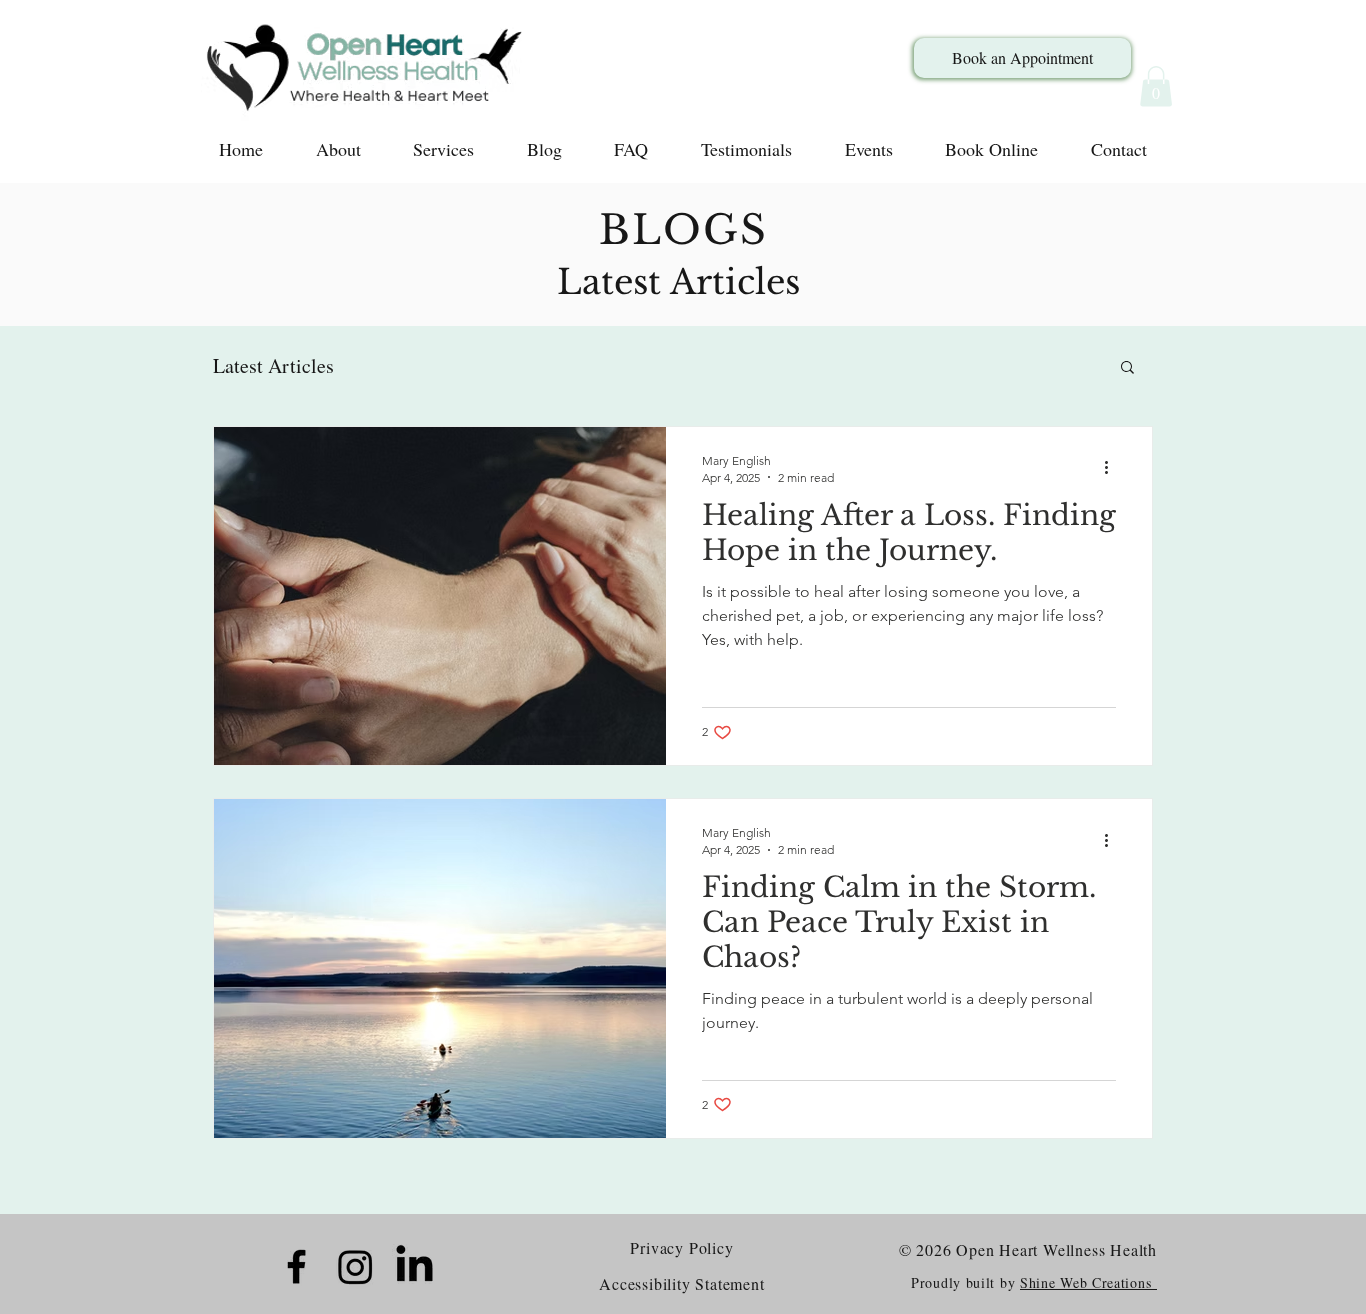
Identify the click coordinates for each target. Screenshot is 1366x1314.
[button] (1156, 86)
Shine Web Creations (1088, 1282)
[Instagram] (355, 1266)
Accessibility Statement (681, 1283)
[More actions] (1113, 468)
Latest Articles (273, 365)
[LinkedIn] (414, 1266)
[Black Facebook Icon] (296, 1266)
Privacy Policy (681, 1247)
